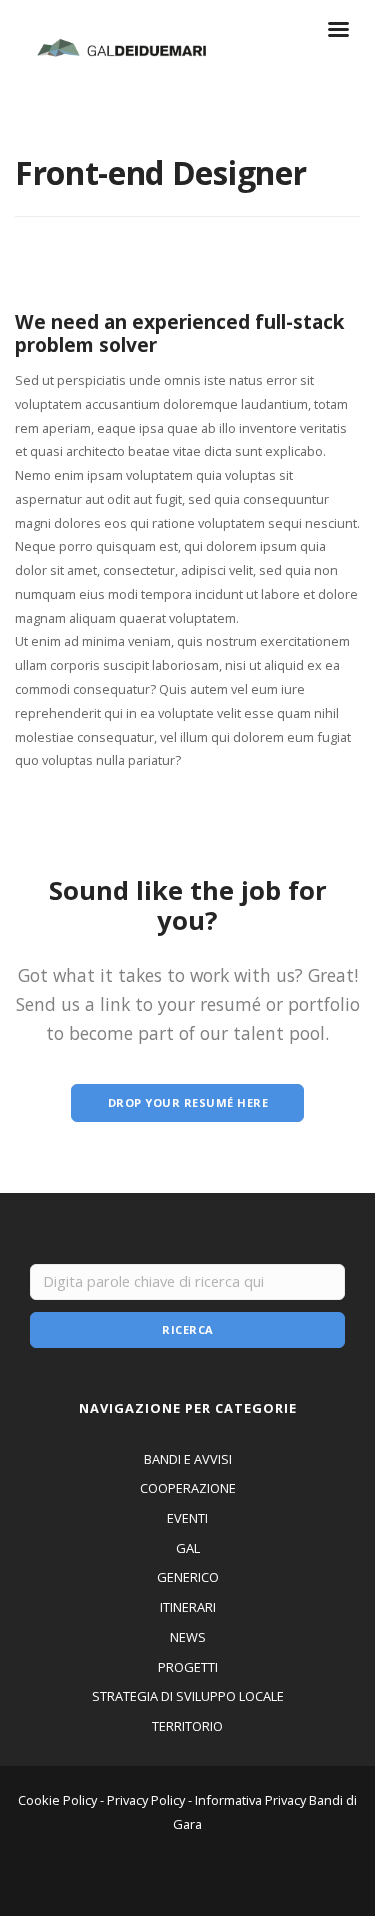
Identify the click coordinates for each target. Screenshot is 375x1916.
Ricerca (188, 1329)
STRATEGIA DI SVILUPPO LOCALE (188, 1696)
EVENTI (187, 1518)
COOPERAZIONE (188, 1488)
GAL (188, 1548)
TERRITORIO (187, 1726)
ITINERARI (188, 1607)
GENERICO (188, 1577)
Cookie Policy (57, 1800)
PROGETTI (188, 1667)
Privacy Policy (146, 1800)
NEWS (188, 1637)
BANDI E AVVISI (188, 1459)
